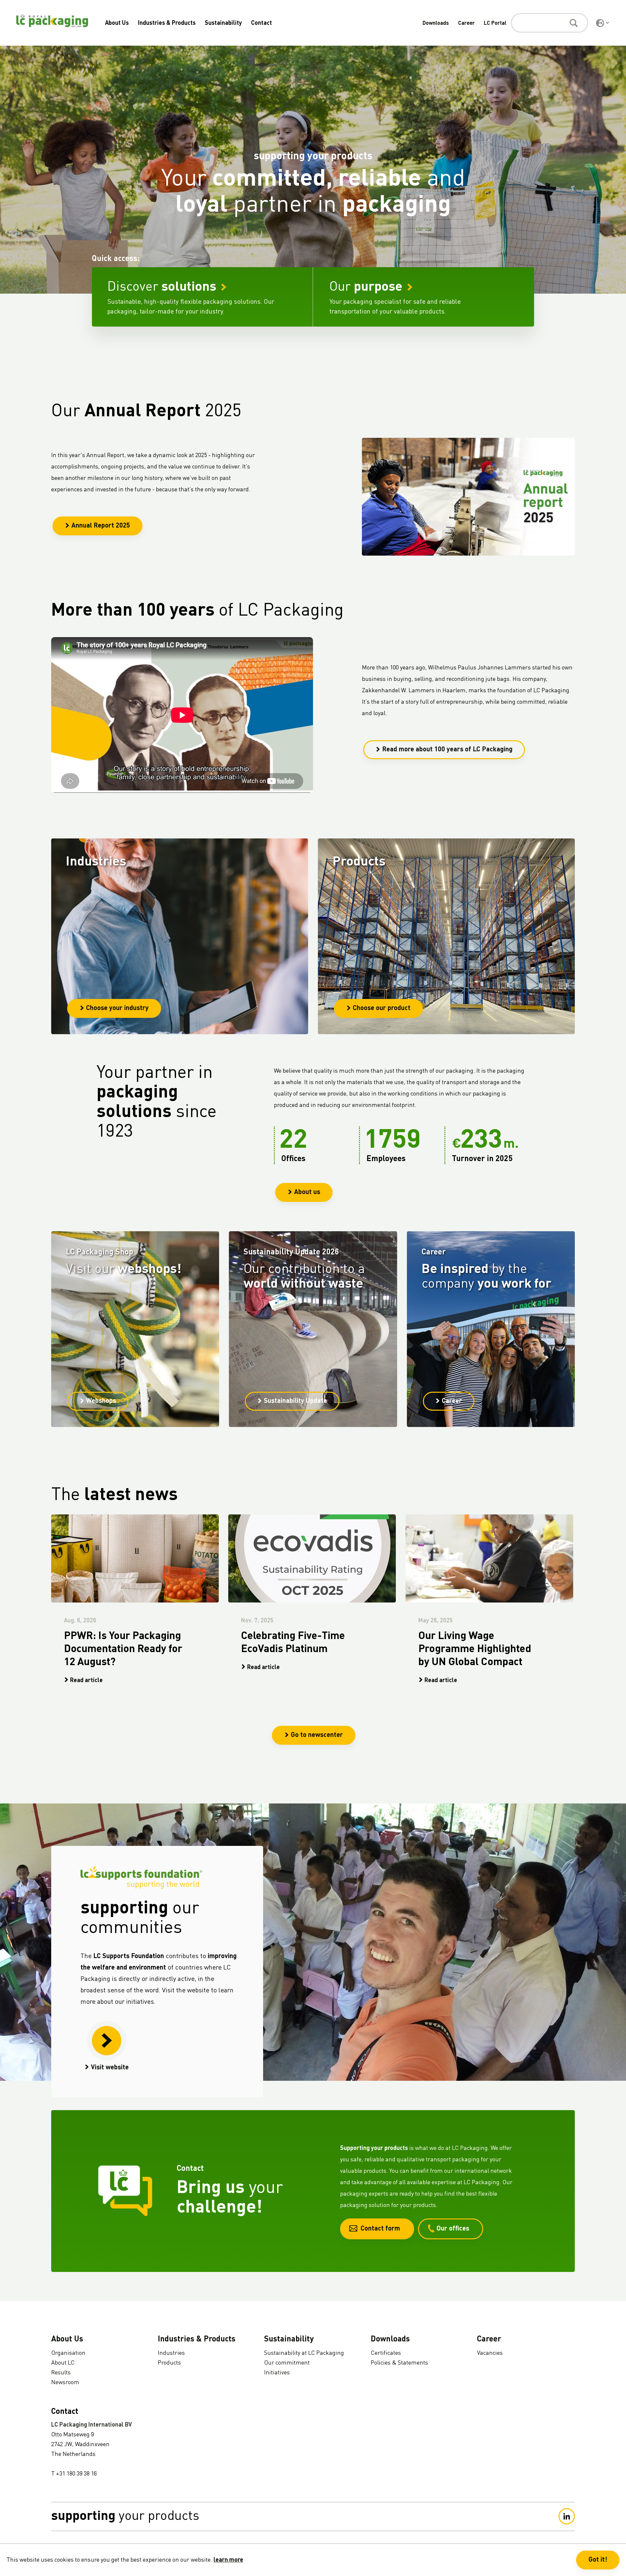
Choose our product (382, 1008)
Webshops (101, 1401)
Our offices (453, 2229)
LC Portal (495, 23)
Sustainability (223, 23)
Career (466, 23)
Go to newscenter (317, 1735)
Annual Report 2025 (101, 526)
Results (61, 2373)
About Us (117, 23)
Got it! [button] (598, 2560)
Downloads (436, 23)
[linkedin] (567, 2516)
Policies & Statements (399, 2363)
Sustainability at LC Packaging (304, 2353)
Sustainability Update (295, 1401)
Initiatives (277, 2373)
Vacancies (490, 2353)
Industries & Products (167, 23)
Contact (261, 23)
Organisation (68, 2353)
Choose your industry (117, 1008)
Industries (171, 2353)
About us (307, 1192)
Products (169, 2363)
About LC (63, 2363)
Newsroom (65, 2383)
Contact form (380, 2229)
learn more (228, 2560)
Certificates (386, 2353)
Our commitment (287, 2363)
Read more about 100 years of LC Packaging (447, 750)
